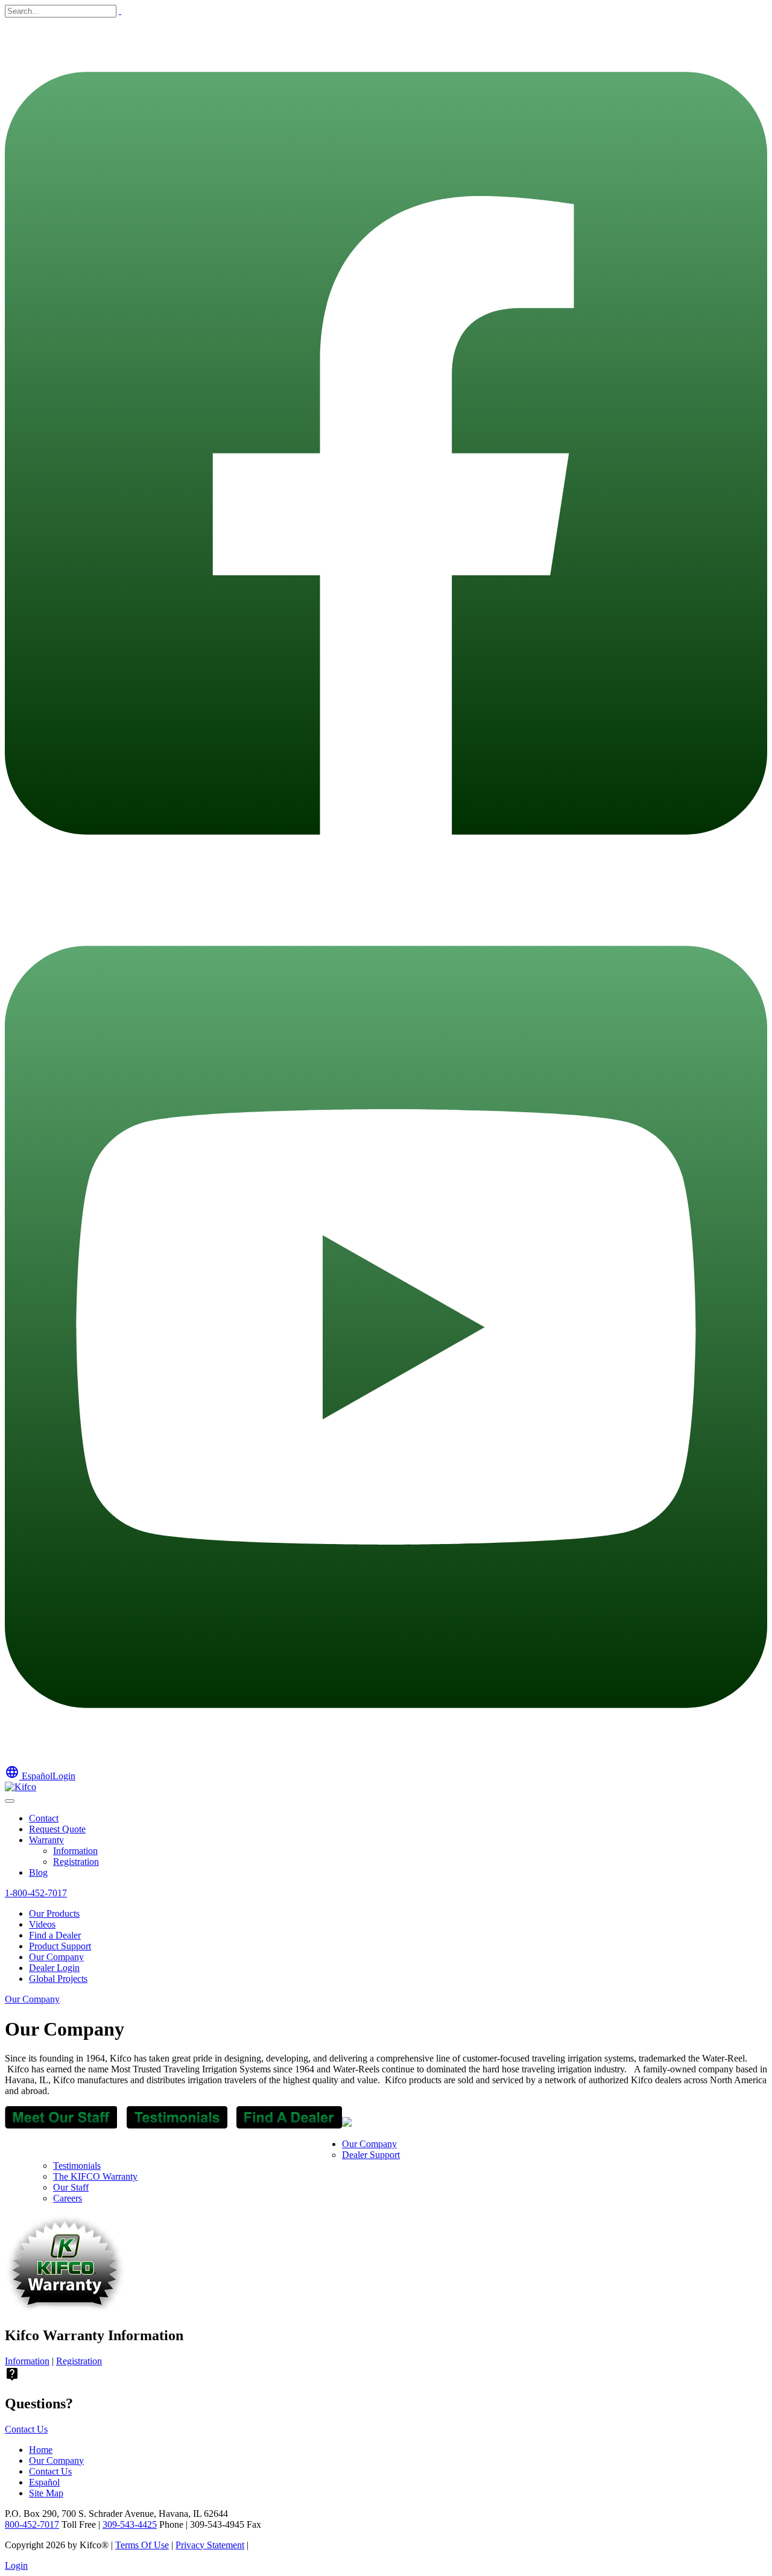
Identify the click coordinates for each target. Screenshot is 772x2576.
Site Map (46, 2493)
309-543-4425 (130, 2524)
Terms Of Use (142, 2545)
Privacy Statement (210, 2545)
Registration (76, 1862)
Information (75, 1851)
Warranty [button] (46, 1840)
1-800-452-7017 (36, 1893)
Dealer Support (371, 2155)
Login (64, 1776)
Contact (44, 1818)
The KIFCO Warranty (95, 2176)
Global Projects (58, 1979)
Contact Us (26, 2429)
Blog (38, 1872)
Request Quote (57, 1829)
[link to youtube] (386, 1759)
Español (29, 1776)
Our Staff (71, 2187)
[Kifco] (21, 1787)
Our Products (54, 1913)
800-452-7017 (32, 2524)
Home (41, 2450)
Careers (68, 2198)
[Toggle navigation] (10, 1801)
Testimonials (77, 2166)
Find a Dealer (55, 1935)
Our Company (56, 1957)
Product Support (60, 1946)
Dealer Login (54, 1968)
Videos (42, 1924)
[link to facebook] (386, 886)
